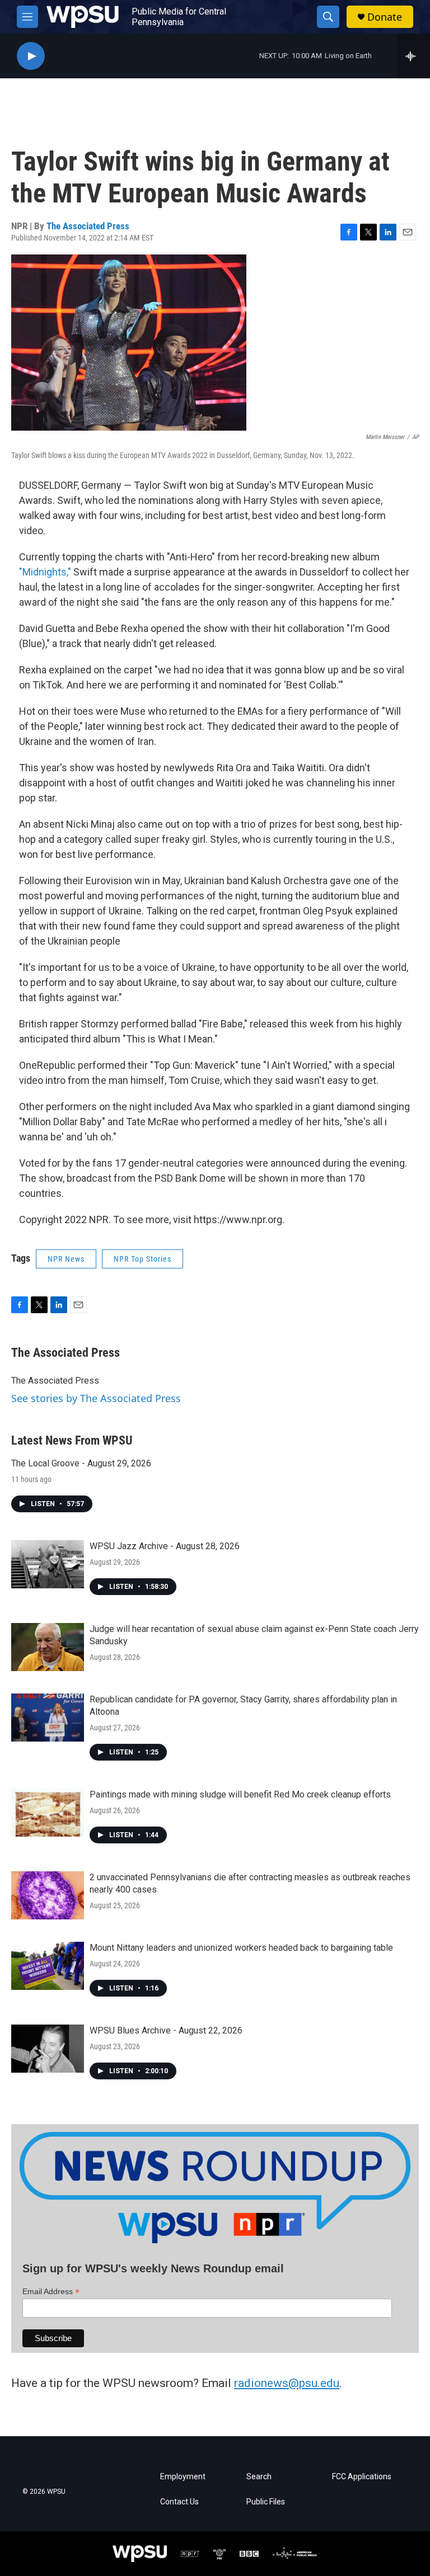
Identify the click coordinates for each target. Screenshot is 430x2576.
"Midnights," (45, 572)
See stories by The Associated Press (96, 1398)
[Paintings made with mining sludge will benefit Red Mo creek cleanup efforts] (48, 1813)
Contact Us (179, 2502)
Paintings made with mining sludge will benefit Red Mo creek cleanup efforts (240, 1794)
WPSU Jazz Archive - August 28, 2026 (165, 1546)
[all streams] (413, 56)
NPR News (66, 1259)
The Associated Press (88, 226)
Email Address (51, 2292)
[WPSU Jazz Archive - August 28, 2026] (48, 1564)
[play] (31, 56)
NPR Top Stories (142, 1259)
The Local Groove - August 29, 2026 (81, 1463)
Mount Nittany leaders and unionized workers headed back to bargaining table (241, 1948)
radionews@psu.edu (287, 2383)
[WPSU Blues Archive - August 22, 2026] (48, 2049)
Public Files (266, 2502)
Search (259, 2477)
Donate (385, 17)
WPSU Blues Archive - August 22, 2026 (166, 2030)
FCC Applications (362, 2477)
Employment (183, 2477)
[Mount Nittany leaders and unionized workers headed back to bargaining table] (48, 1966)
